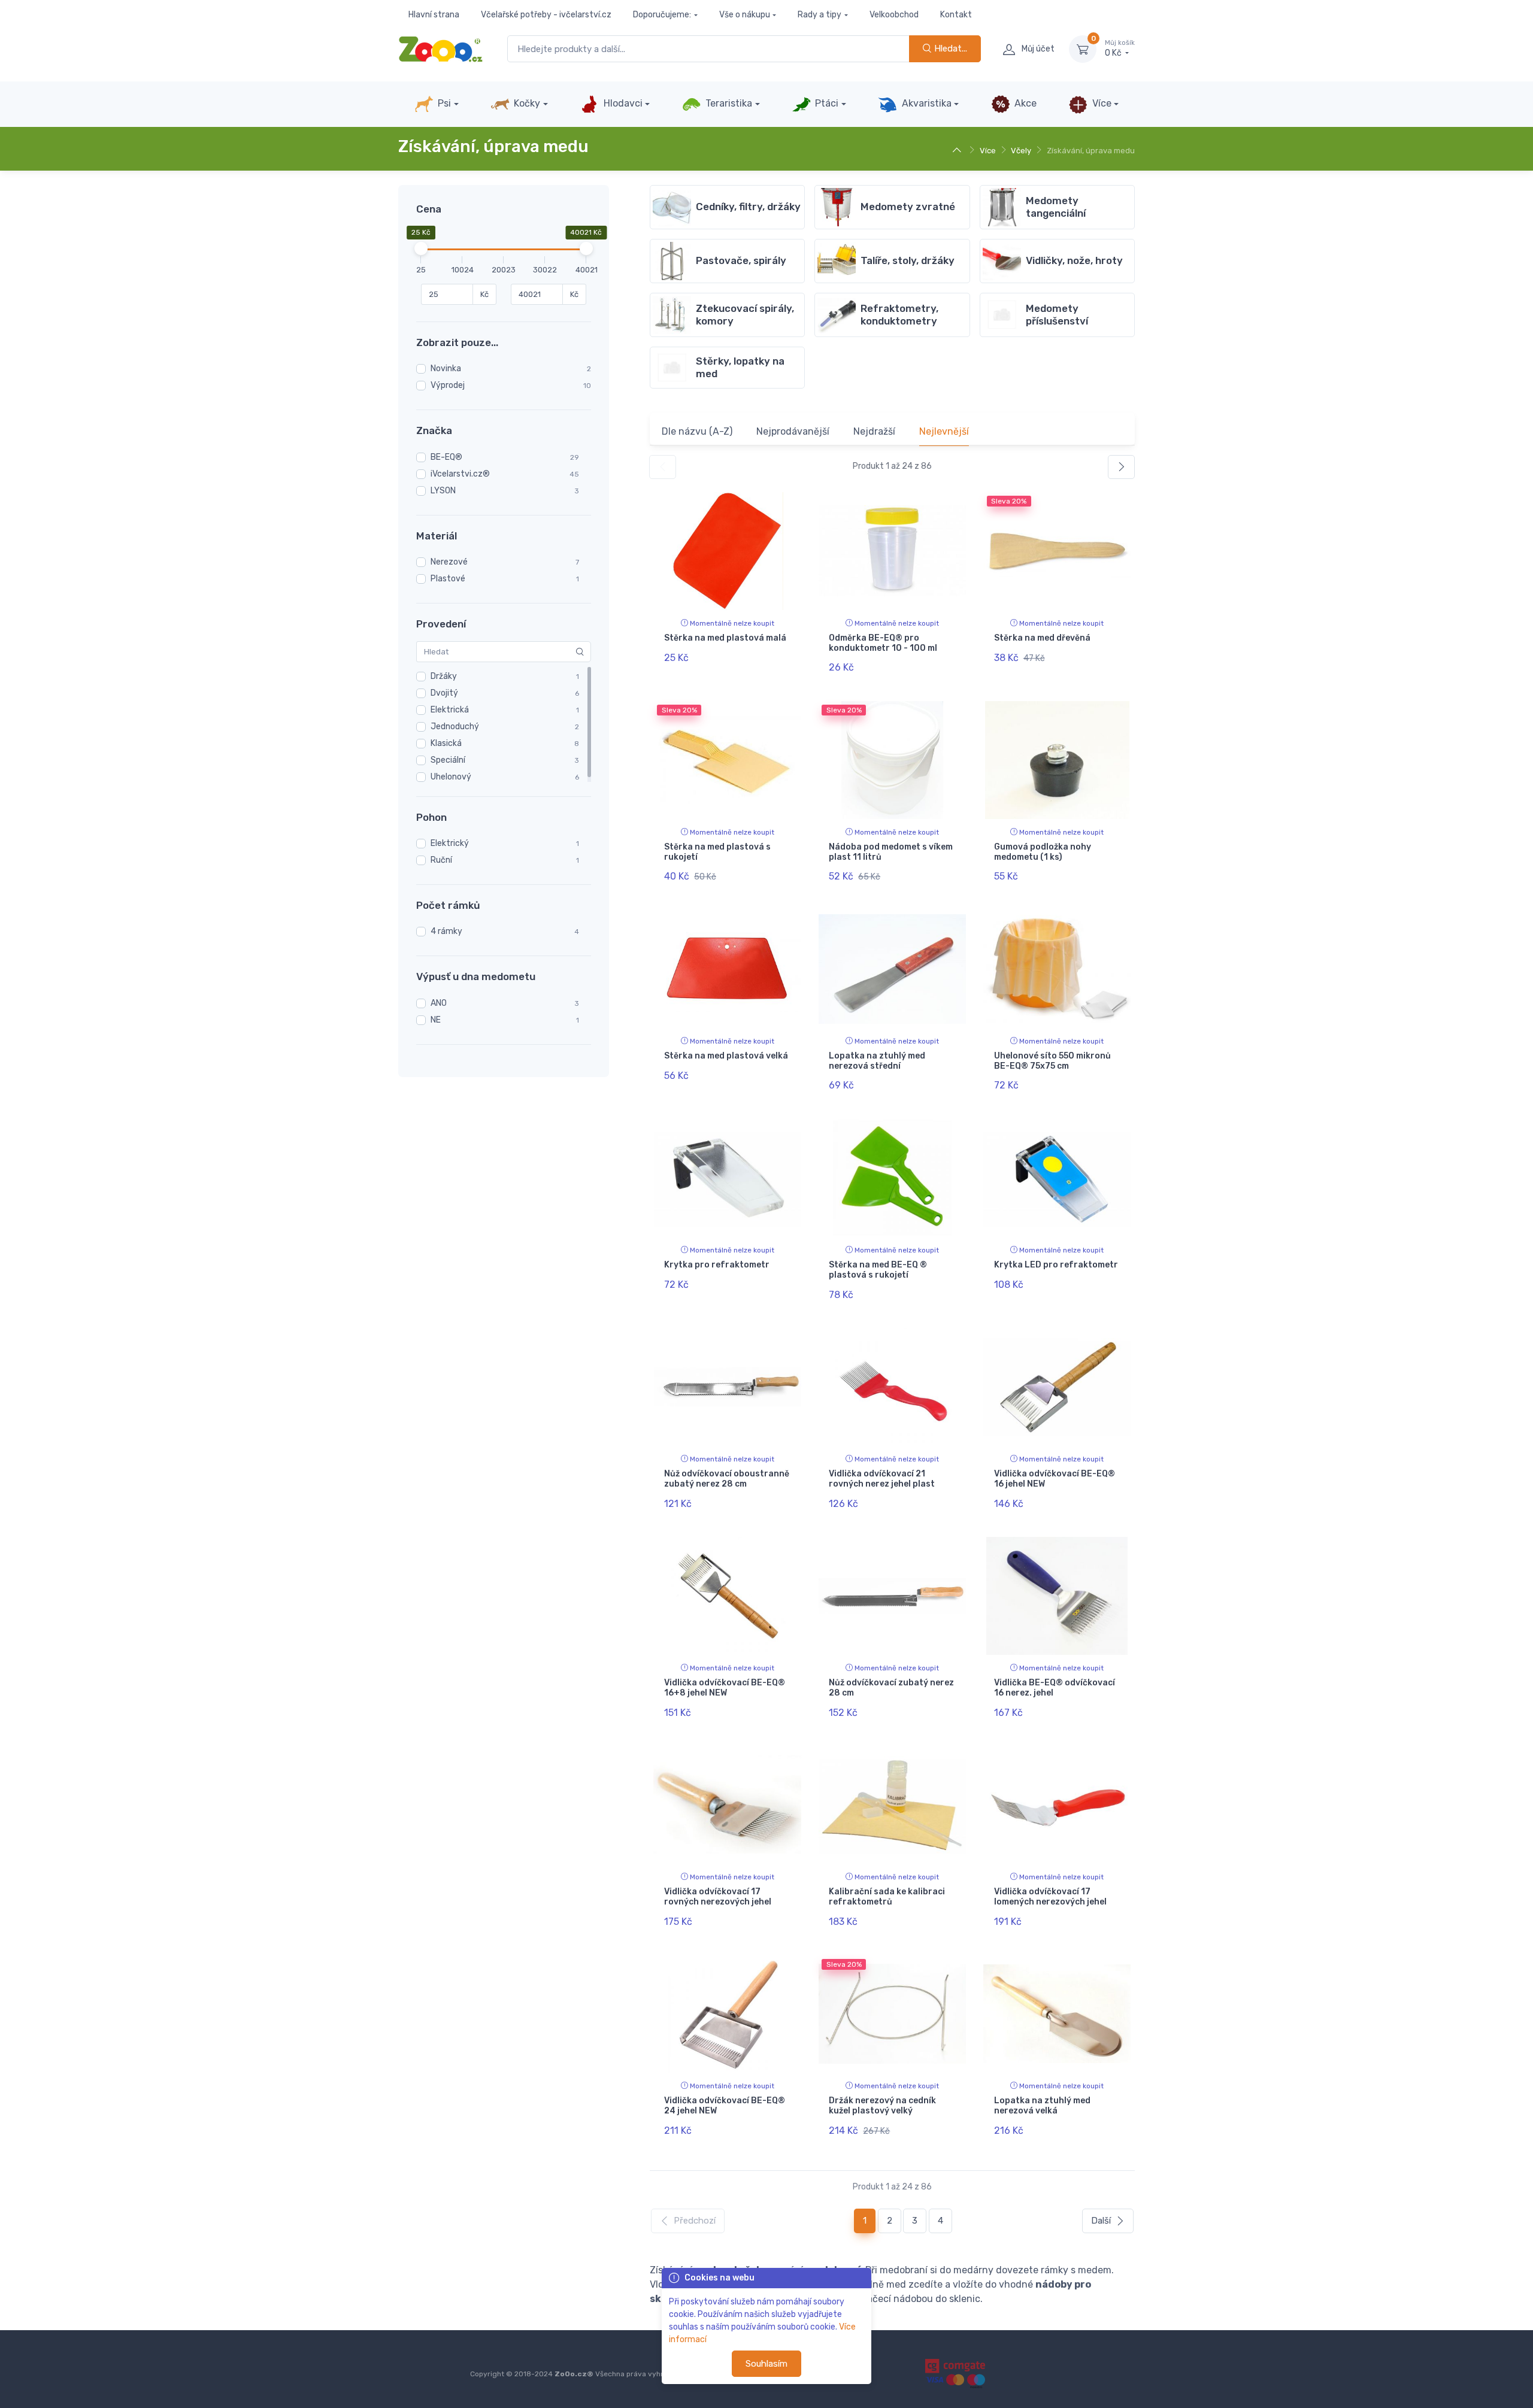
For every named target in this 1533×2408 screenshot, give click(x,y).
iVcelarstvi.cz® (460, 474)
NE (436, 1020)
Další (1101, 2221)
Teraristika (728, 103)
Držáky (444, 676)
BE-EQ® (446, 457)
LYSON (443, 491)
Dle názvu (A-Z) (697, 431)
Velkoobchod (894, 15)
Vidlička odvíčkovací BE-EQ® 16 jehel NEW (1055, 1479)
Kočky (526, 103)
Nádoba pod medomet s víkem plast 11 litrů (891, 852)
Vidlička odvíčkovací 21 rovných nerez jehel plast (882, 1479)
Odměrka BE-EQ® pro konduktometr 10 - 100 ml (883, 643)
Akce (1024, 103)
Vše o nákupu (745, 15)
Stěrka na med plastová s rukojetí (717, 852)
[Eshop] (958, 151)
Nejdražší (874, 431)
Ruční (441, 860)
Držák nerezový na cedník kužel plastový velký (882, 2106)
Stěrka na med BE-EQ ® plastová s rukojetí (878, 1270)
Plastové (448, 579)
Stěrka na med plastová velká (726, 1056)
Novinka (446, 369)
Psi (443, 103)
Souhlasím (766, 2364)
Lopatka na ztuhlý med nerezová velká (1042, 2106)
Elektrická (450, 710)
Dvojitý (444, 693)
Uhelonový (451, 777)
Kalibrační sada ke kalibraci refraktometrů (887, 1897)
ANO (439, 1003)
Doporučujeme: (662, 15)
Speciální (448, 760)
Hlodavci (622, 103)
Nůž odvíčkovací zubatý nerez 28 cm (891, 1688)
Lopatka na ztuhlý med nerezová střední (877, 1061)
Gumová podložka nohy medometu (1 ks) (1043, 852)
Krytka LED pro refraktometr (1056, 1265)
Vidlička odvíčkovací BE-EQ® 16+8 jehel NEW (725, 1688)
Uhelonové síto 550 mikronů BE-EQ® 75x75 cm (1052, 1061)
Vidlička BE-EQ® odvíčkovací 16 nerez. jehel (1055, 1688)
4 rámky (446, 931)
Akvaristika (925, 103)
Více (1101, 103)
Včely (1021, 151)
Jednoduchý (455, 727)
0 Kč (1120, 49)
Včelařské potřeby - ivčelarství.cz (546, 15)
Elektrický (450, 843)
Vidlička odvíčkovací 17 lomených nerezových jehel (1050, 1897)
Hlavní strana (434, 15)
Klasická (446, 743)
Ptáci (825, 103)
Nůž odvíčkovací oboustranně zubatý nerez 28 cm (727, 1479)
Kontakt (956, 15)
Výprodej (448, 385)
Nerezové (449, 562)
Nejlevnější (944, 431)
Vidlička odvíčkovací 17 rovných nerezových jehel (718, 1897)
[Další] (1121, 467)
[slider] (421, 248)
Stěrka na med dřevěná (1042, 638)
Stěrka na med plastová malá (725, 638)
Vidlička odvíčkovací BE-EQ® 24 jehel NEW (725, 2106)
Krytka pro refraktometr (717, 1265)
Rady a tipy (819, 15)
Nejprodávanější (793, 431)
